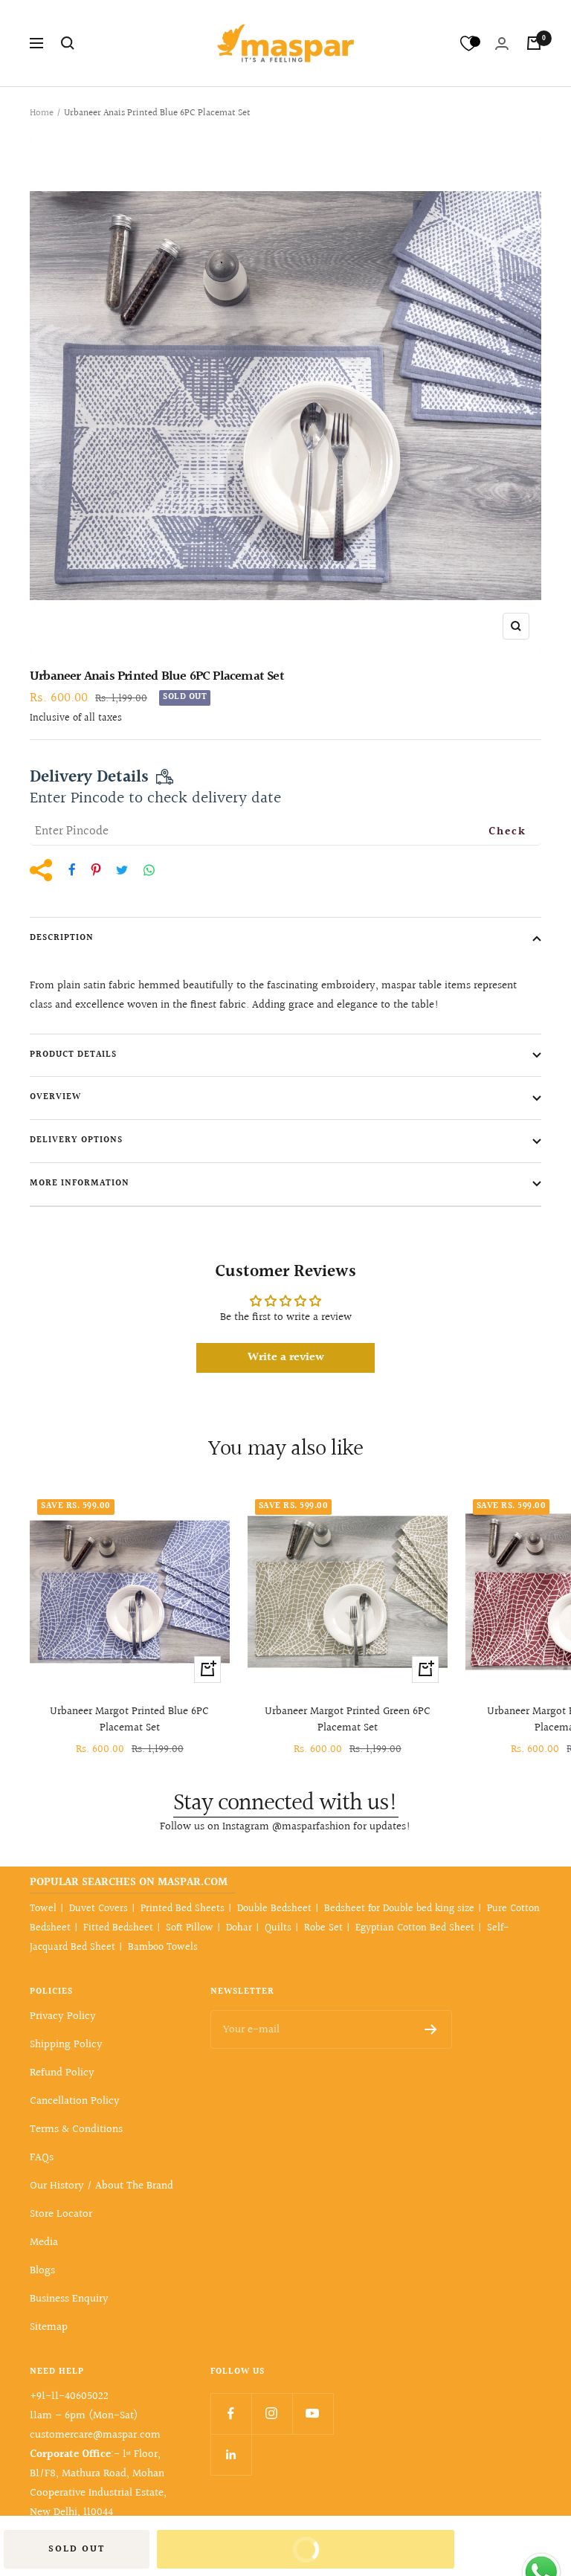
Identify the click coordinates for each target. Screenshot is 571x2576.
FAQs (42, 2158)
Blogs (42, 2271)
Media (44, 2242)
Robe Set (323, 1928)
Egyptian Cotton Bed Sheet (415, 1928)
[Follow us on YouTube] (313, 2414)
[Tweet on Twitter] (122, 870)
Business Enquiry (69, 2299)
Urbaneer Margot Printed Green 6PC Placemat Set (348, 1720)
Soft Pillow (190, 1928)
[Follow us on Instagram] (272, 2414)
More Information (80, 1184)
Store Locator (61, 2214)
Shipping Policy (66, 2045)
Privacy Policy (63, 2016)
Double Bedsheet (274, 1909)
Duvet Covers (99, 1909)
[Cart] (534, 43)
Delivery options (76, 1140)
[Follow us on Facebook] (231, 2414)
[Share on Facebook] (72, 870)
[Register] (431, 2029)
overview (55, 1097)
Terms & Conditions (76, 2129)
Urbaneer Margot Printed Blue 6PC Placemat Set (129, 1720)
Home (42, 113)
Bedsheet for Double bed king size (399, 1909)
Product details (73, 1055)
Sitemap (49, 2327)
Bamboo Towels (163, 1948)
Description (62, 938)
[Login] (502, 44)
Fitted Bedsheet (118, 1928)
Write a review (286, 1358)
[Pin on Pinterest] (96, 870)
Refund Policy (62, 2073)
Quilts (278, 1928)
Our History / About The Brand (101, 2186)
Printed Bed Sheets (183, 1909)
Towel (43, 1909)
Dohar (239, 1928)
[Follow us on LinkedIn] (231, 2454)
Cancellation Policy (75, 2101)
